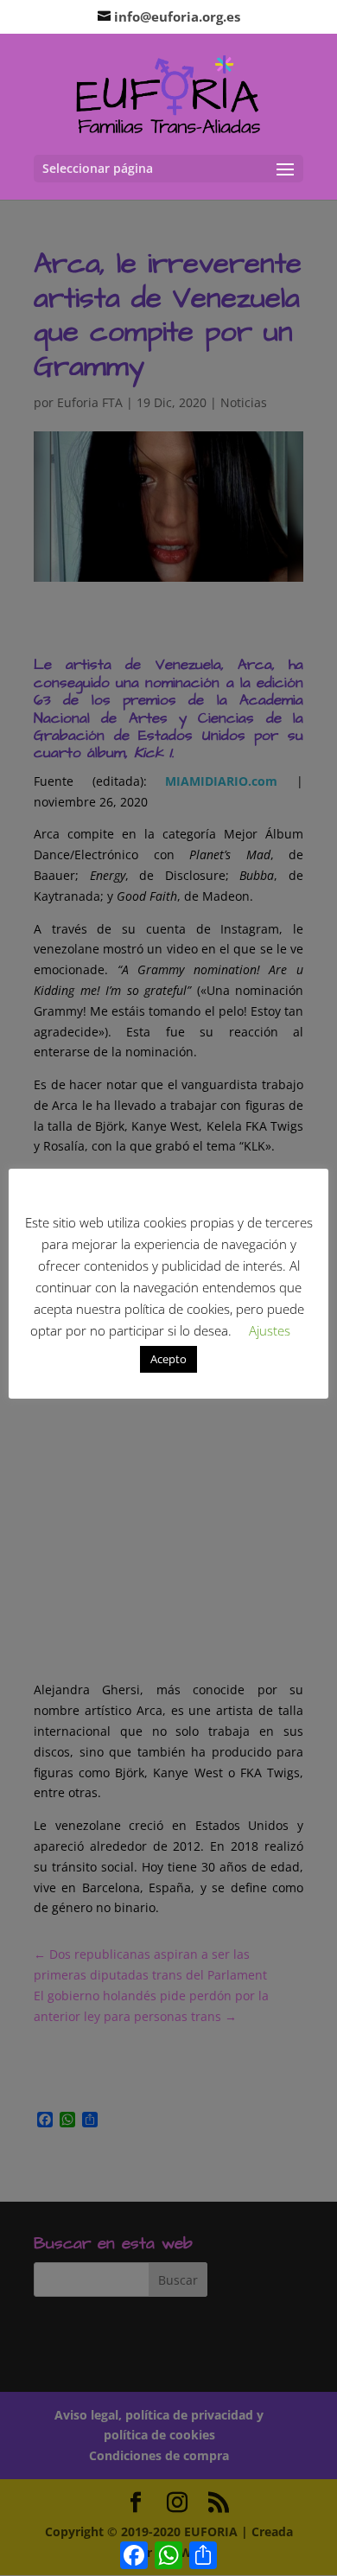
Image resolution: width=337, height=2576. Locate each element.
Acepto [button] (168, 1359)
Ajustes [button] (270, 1330)
